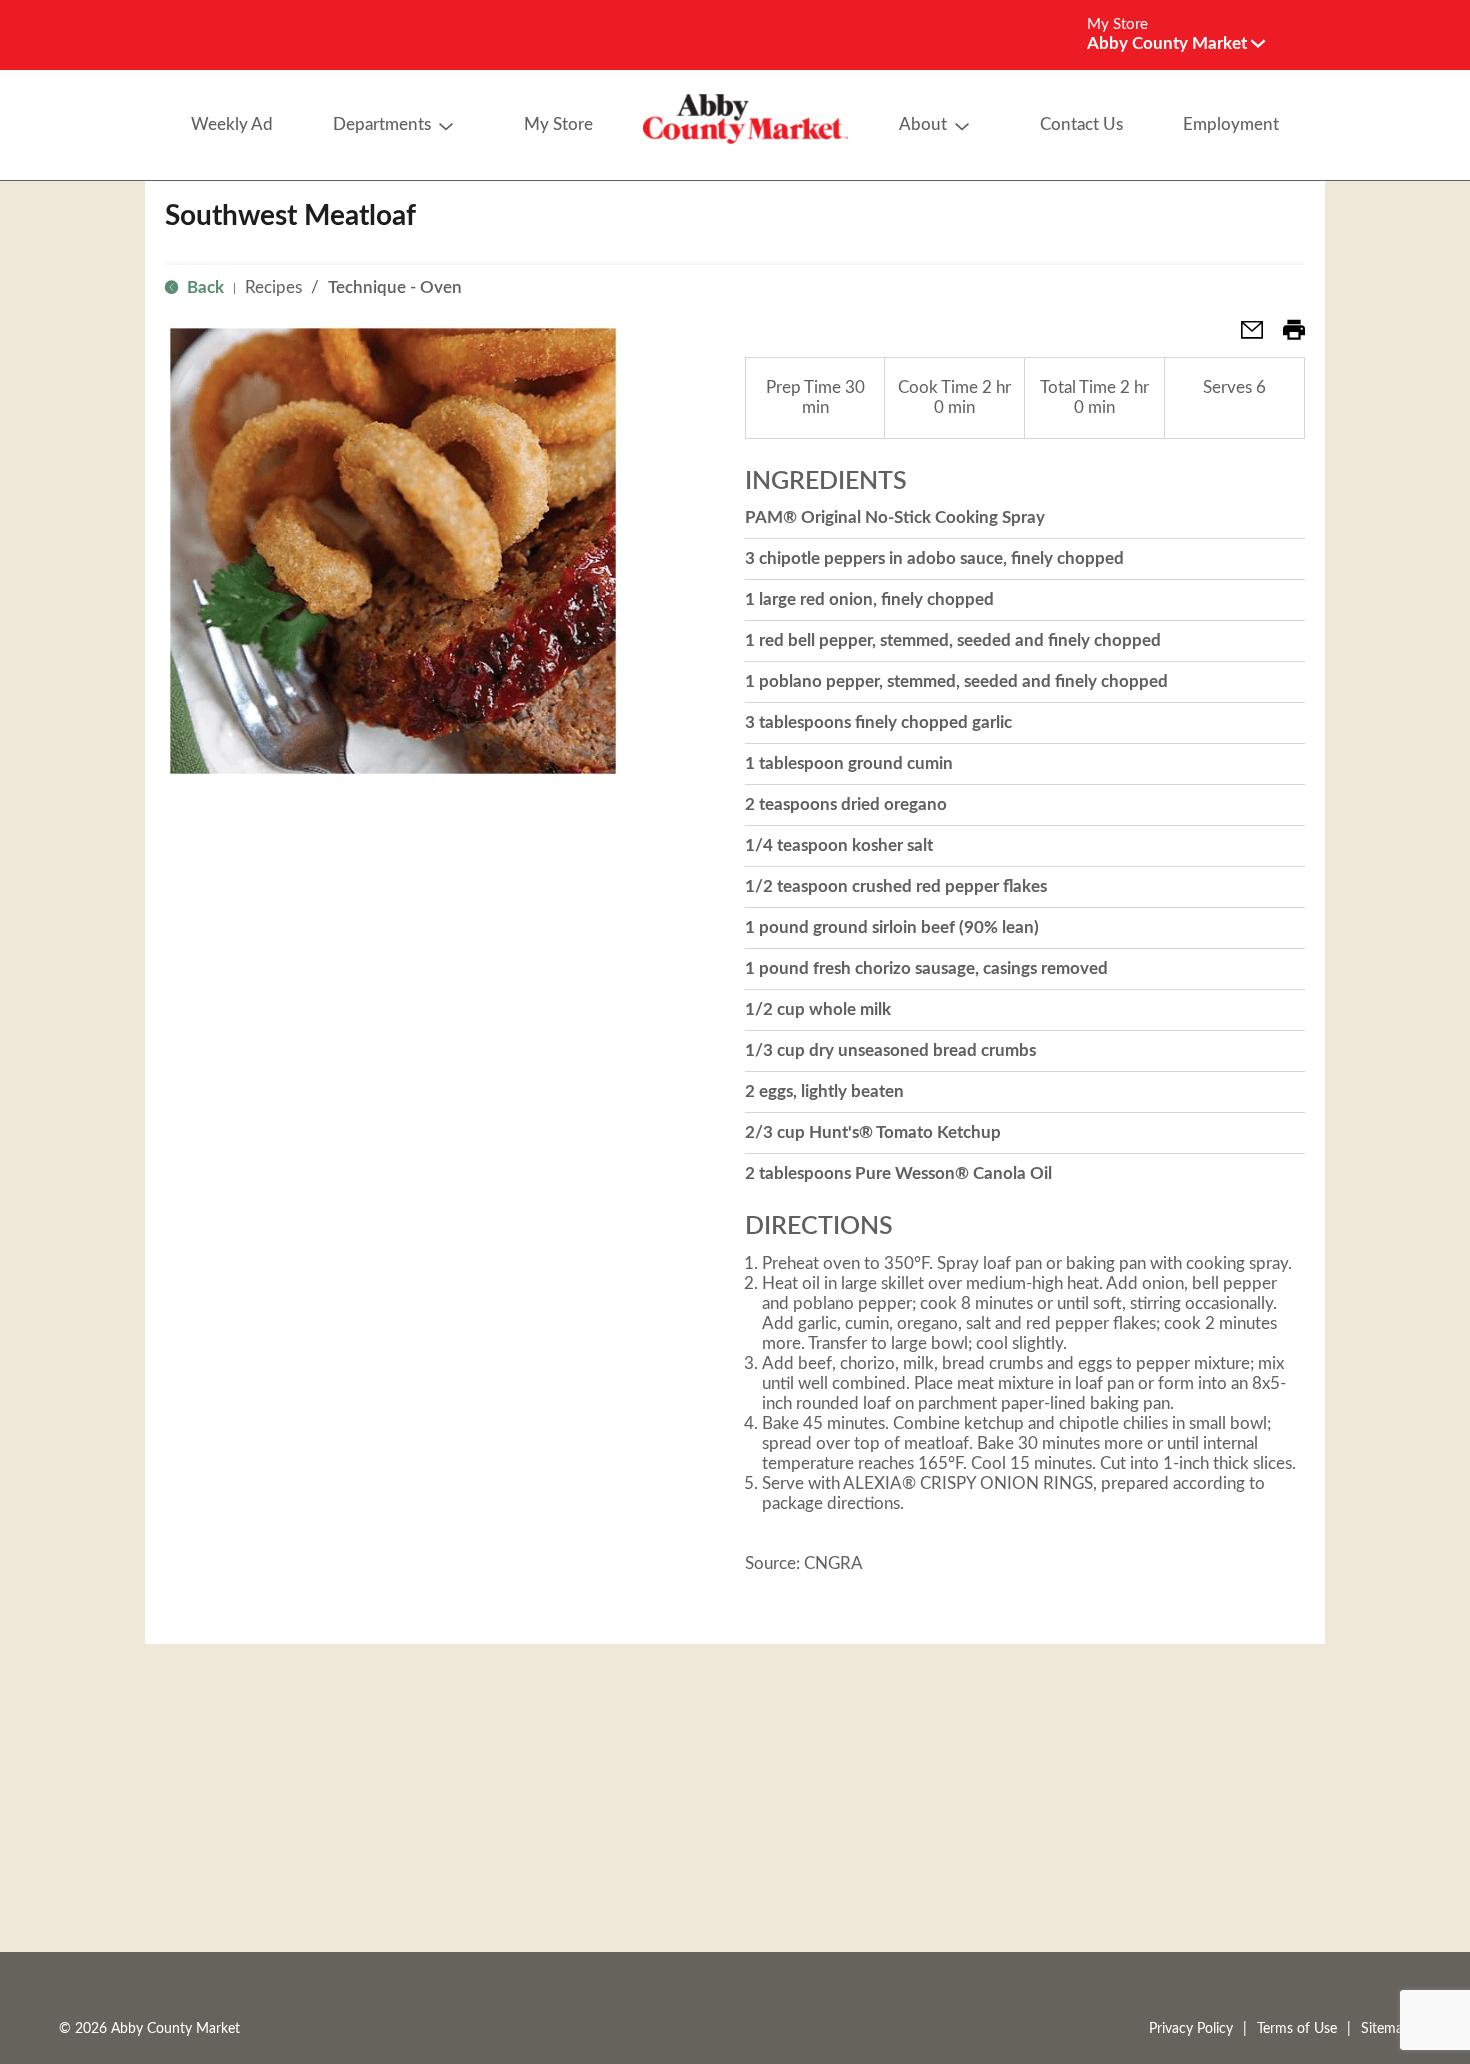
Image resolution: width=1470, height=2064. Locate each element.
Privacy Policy (1191, 2029)
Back (203, 287)
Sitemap (1386, 2029)
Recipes (273, 287)
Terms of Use (1297, 2029)
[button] (1176, 43)
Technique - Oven (395, 287)
